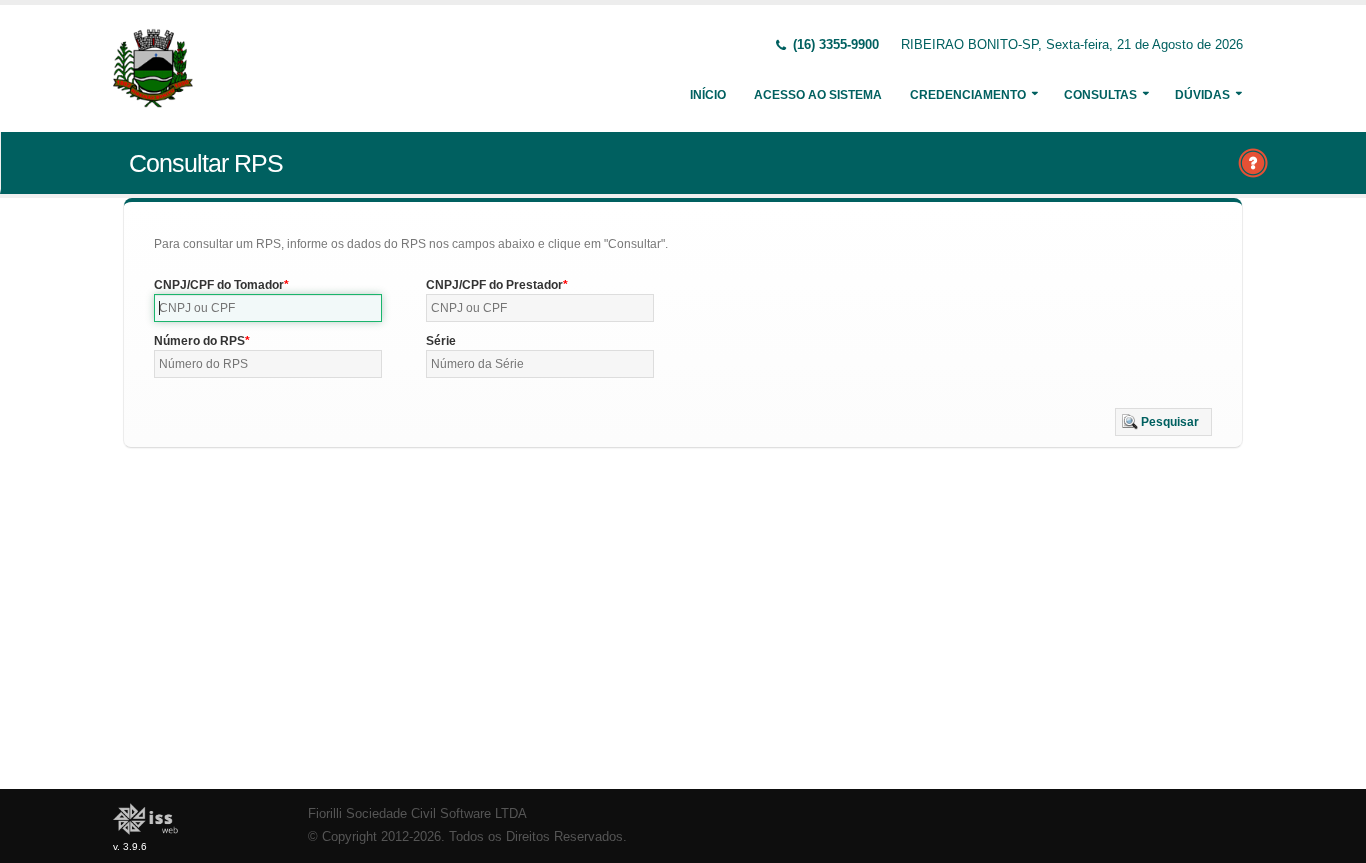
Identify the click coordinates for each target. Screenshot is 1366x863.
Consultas (1100, 95)
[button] (1163, 422)
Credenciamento (968, 95)
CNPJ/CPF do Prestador (494, 285)
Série (441, 341)
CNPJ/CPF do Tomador (219, 285)
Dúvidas (1202, 95)
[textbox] (268, 308)
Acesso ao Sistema (818, 95)
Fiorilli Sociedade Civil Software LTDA (417, 814)
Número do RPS (199, 341)
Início (708, 95)
